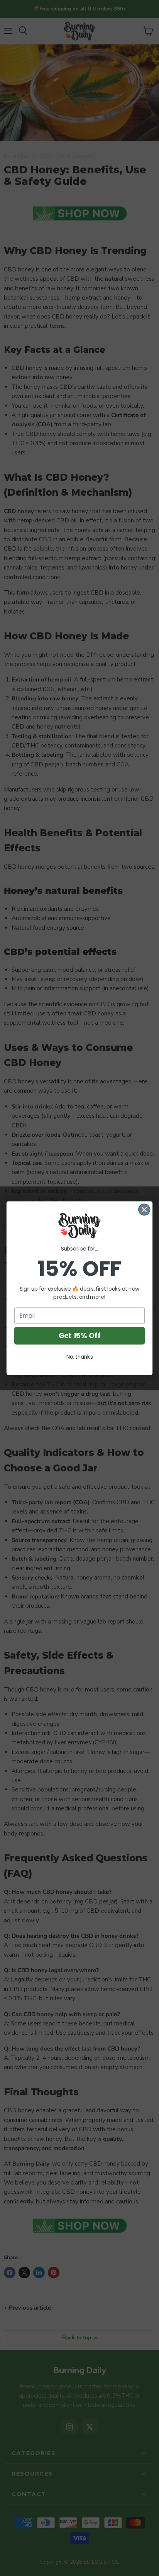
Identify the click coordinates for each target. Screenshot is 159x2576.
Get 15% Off (79, 1335)
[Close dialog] (144, 1209)
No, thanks (80, 1357)
